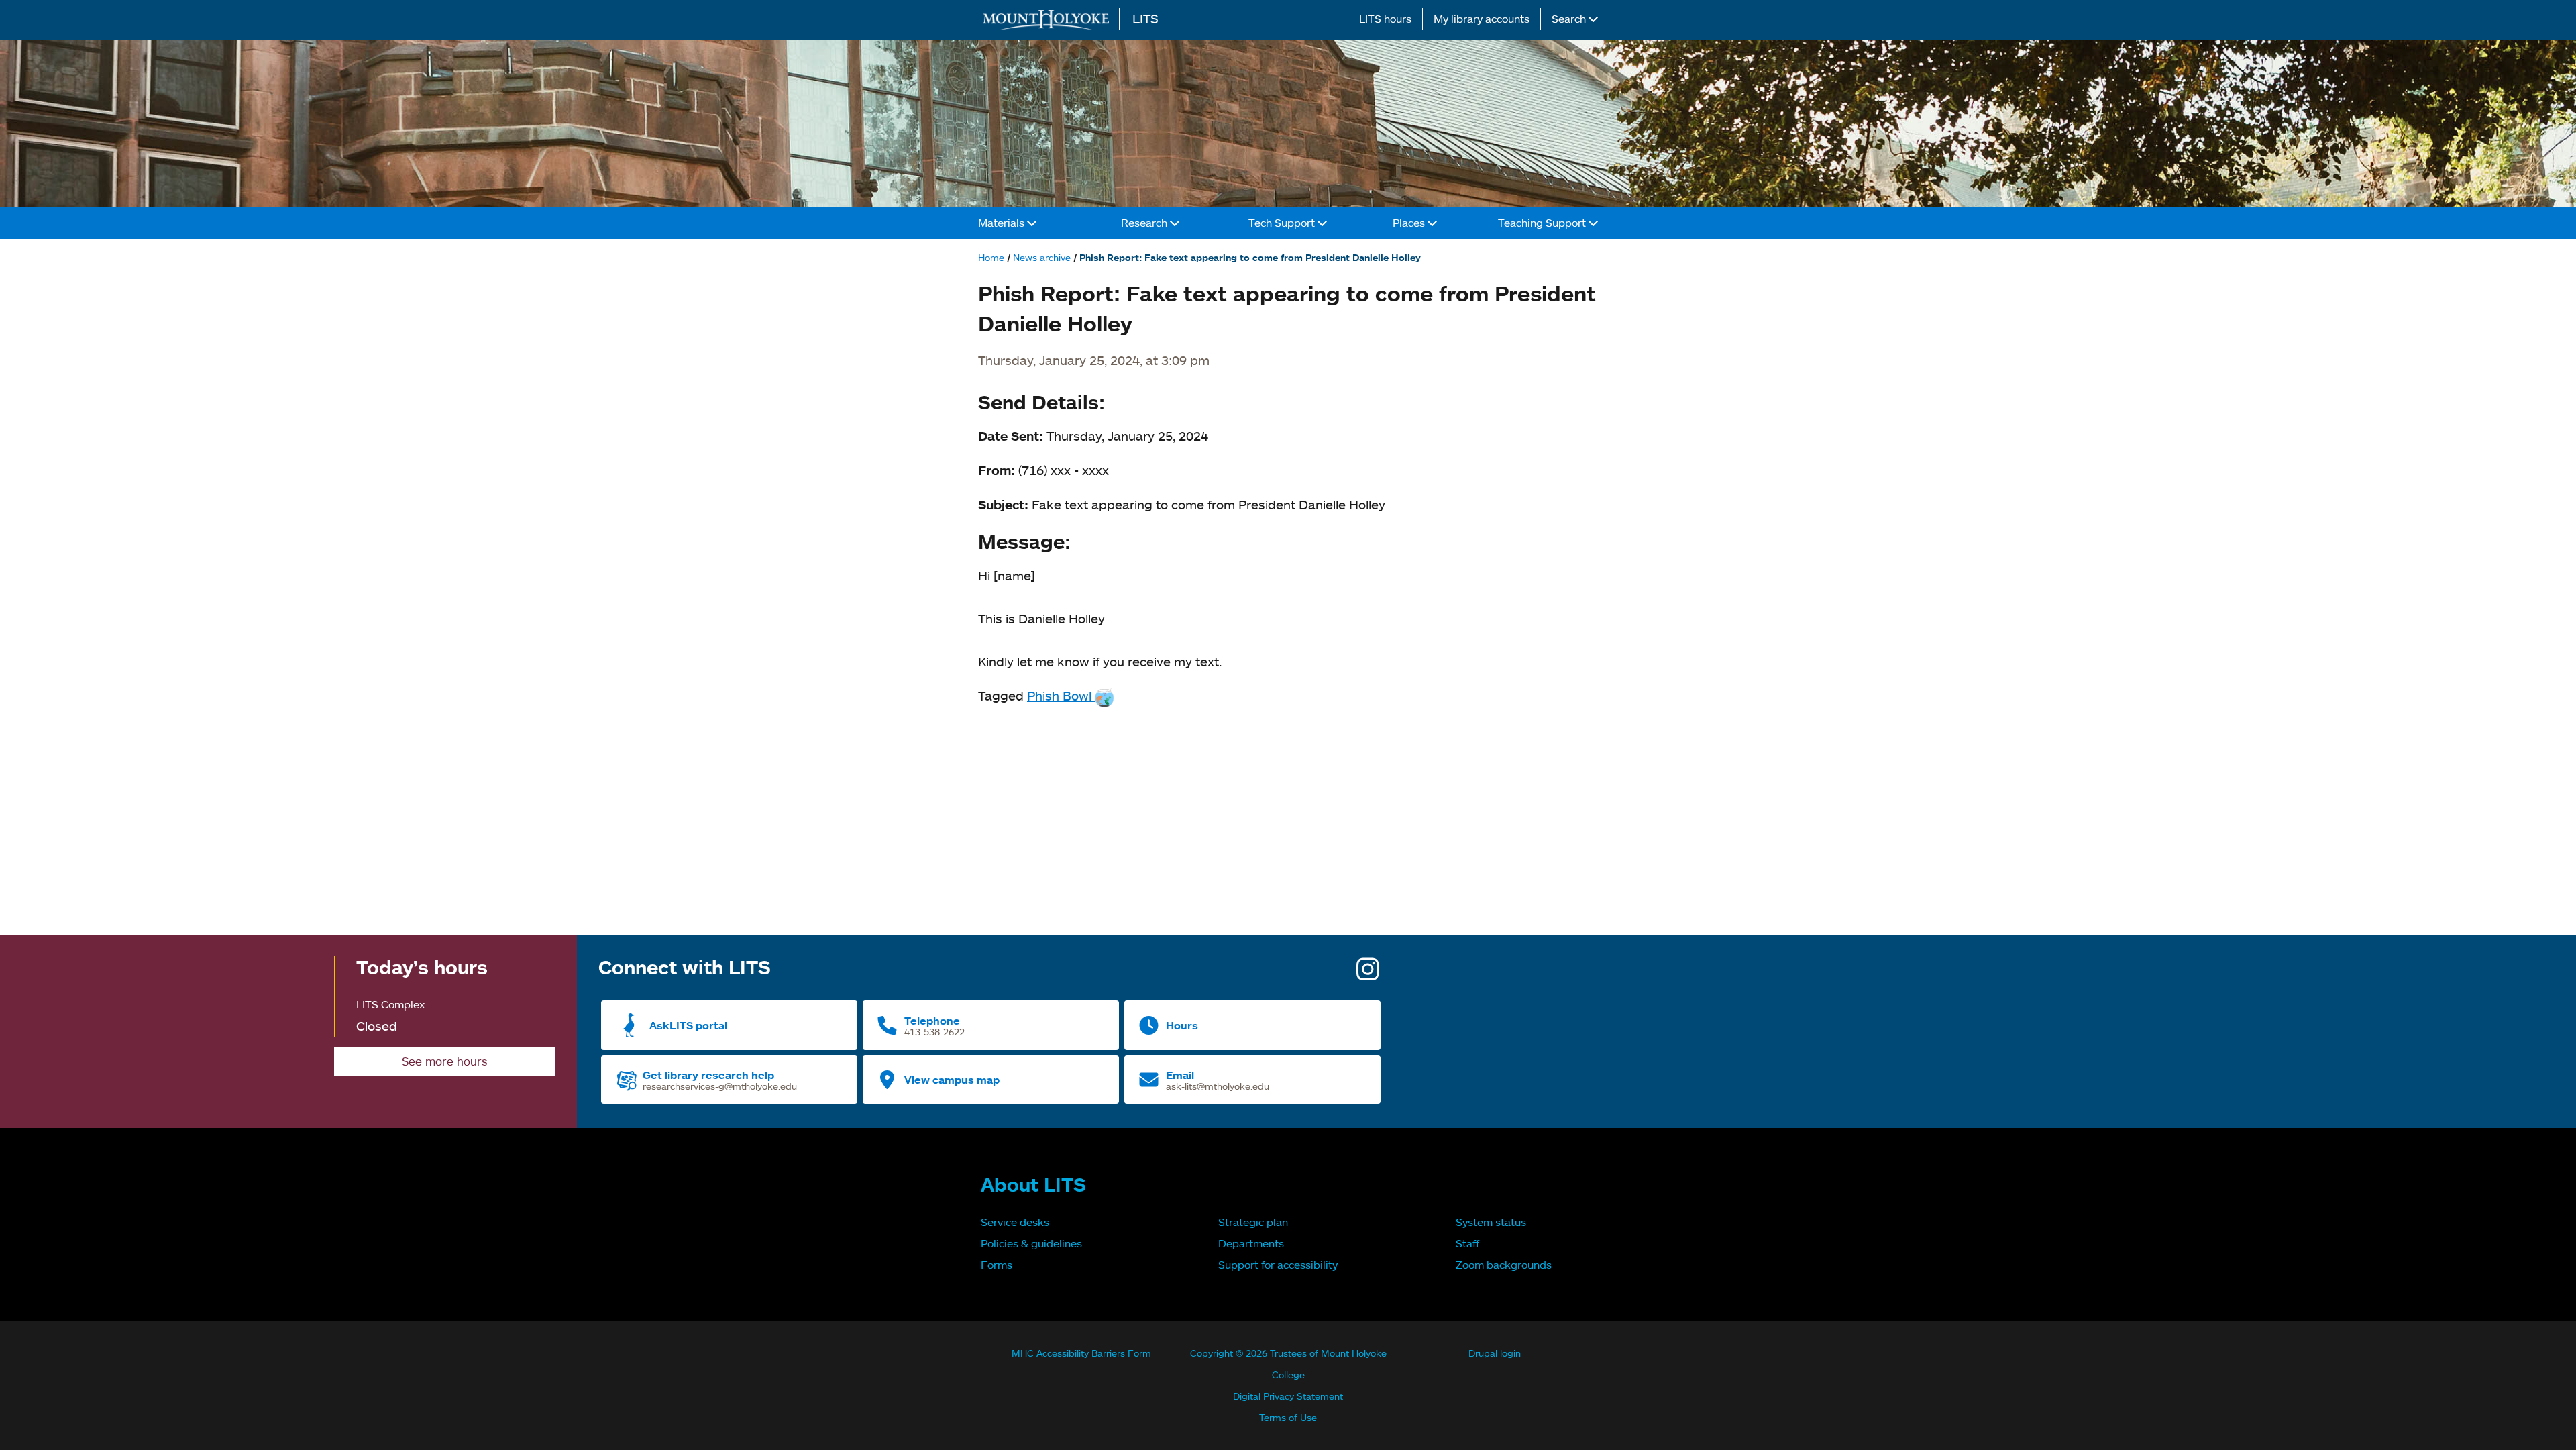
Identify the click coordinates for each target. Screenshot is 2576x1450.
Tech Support (1283, 223)
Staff (1467, 1243)
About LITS (1033, 1184)
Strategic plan (1253, 1222)
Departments (1251, 1243)
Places (1410, 223)
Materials (1003, 223)
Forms (997, 1265)
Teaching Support (1543, 223)
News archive (1042, 257)
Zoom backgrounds (1504, 1265)
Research (1145, 223)
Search (1570, 19)
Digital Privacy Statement (1288, 1396)
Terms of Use (1288, 1417)
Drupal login (1495, 1353)
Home (991, 257)
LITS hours (1385, 19)
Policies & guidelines (1031, 1243)
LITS (1145, 18)
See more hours (445, 1061)
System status (1491, 1222)
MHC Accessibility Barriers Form (1081, 1353)
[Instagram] (1368, 974)
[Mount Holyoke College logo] (1049, 20)
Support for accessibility (1278, 1265)
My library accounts (1482, 19)
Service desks (1015, 1222)
